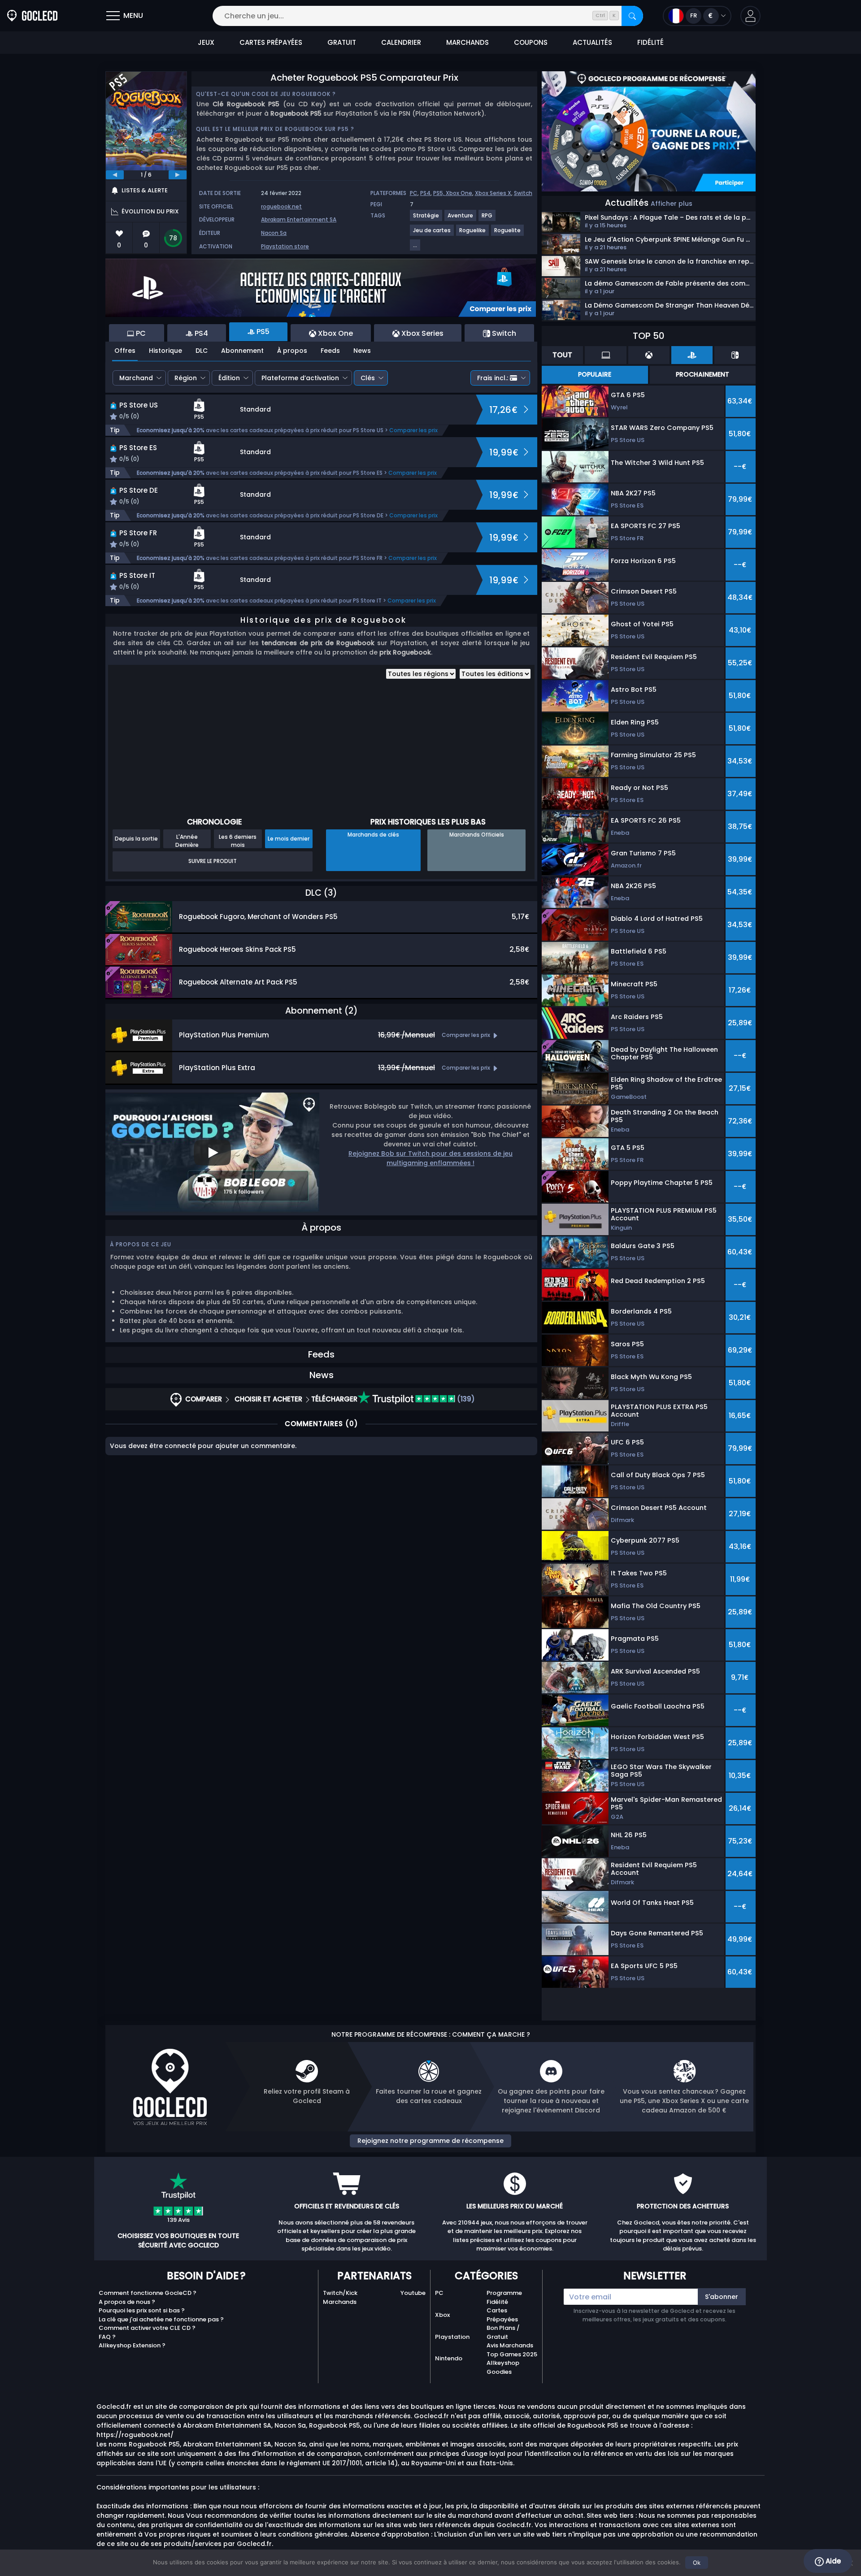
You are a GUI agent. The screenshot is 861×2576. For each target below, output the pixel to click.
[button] (750, 16)
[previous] (115, 175)
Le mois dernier (289, 839)
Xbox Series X (493, 193)
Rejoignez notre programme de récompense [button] (430, 2141)
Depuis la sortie (136, 839)
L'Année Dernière (187, 841)
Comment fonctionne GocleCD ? (148, 2293)
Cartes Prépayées (502, 2315)
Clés (368, 378)
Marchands (340, 2302)
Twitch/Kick (340, 2293)
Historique (165, 351)
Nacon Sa (274, 233)
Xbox (442, 2315)
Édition (229, 378)
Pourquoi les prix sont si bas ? (142, 2310)
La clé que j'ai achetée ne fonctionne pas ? (161, 2319)
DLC (202, 351)
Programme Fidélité (504, 2297)
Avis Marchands (510, 2345)
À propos (292, 351)
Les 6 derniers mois (238, 841)
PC (414, 193)
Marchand (136, 378)
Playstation (452, 2337)
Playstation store (285, 246)
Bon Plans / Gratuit (503, 2332)
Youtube (413, 2293)
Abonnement (242, 351)
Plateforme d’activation (300, 378)
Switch (523, 193)
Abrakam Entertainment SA (299, 219)
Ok (697, 2563)
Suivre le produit (213, 861)
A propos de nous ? (127, 2302)
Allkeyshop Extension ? (132, 2345)
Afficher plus (672, 204)
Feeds (330, 351)
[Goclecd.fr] (32, 16)
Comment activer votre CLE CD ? (147, 2328)
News (362, 351)
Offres (125, 351)
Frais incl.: (493, 378)
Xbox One (459, 193)
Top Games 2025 (512, 2354)
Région (186, 378)
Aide (832, 2561)
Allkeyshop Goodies (503, 2367)
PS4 (425, 193)
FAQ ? (107, 2337)
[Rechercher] (632, 16)
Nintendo (449, 2358)
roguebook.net (281, 206)
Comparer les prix (413, 430)
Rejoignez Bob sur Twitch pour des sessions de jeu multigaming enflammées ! (430, 1158)
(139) (465, 1399)
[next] (178, 175)
